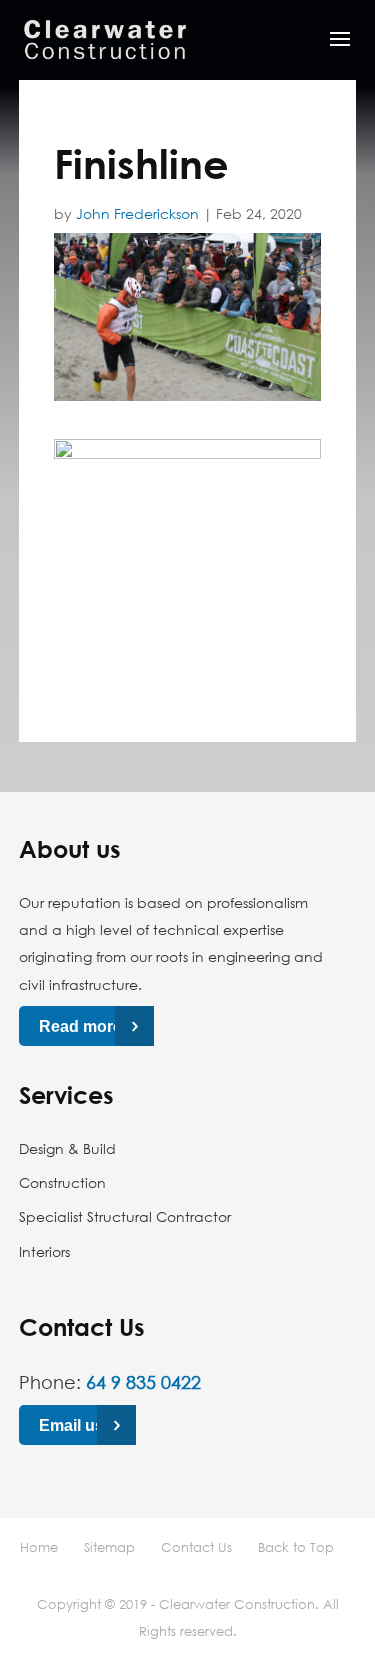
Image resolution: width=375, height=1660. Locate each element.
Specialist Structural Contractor (125, 1216)
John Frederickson (137, 213)
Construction (62, 1182)
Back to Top (296, 1547)
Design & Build (67, 1148)
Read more (80, 1026)
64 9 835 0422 (143, 1382)
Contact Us (196, 1547)
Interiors (44, 1251)
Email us (71, 1424)
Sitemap (109, 1547)
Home (39, 1547)
